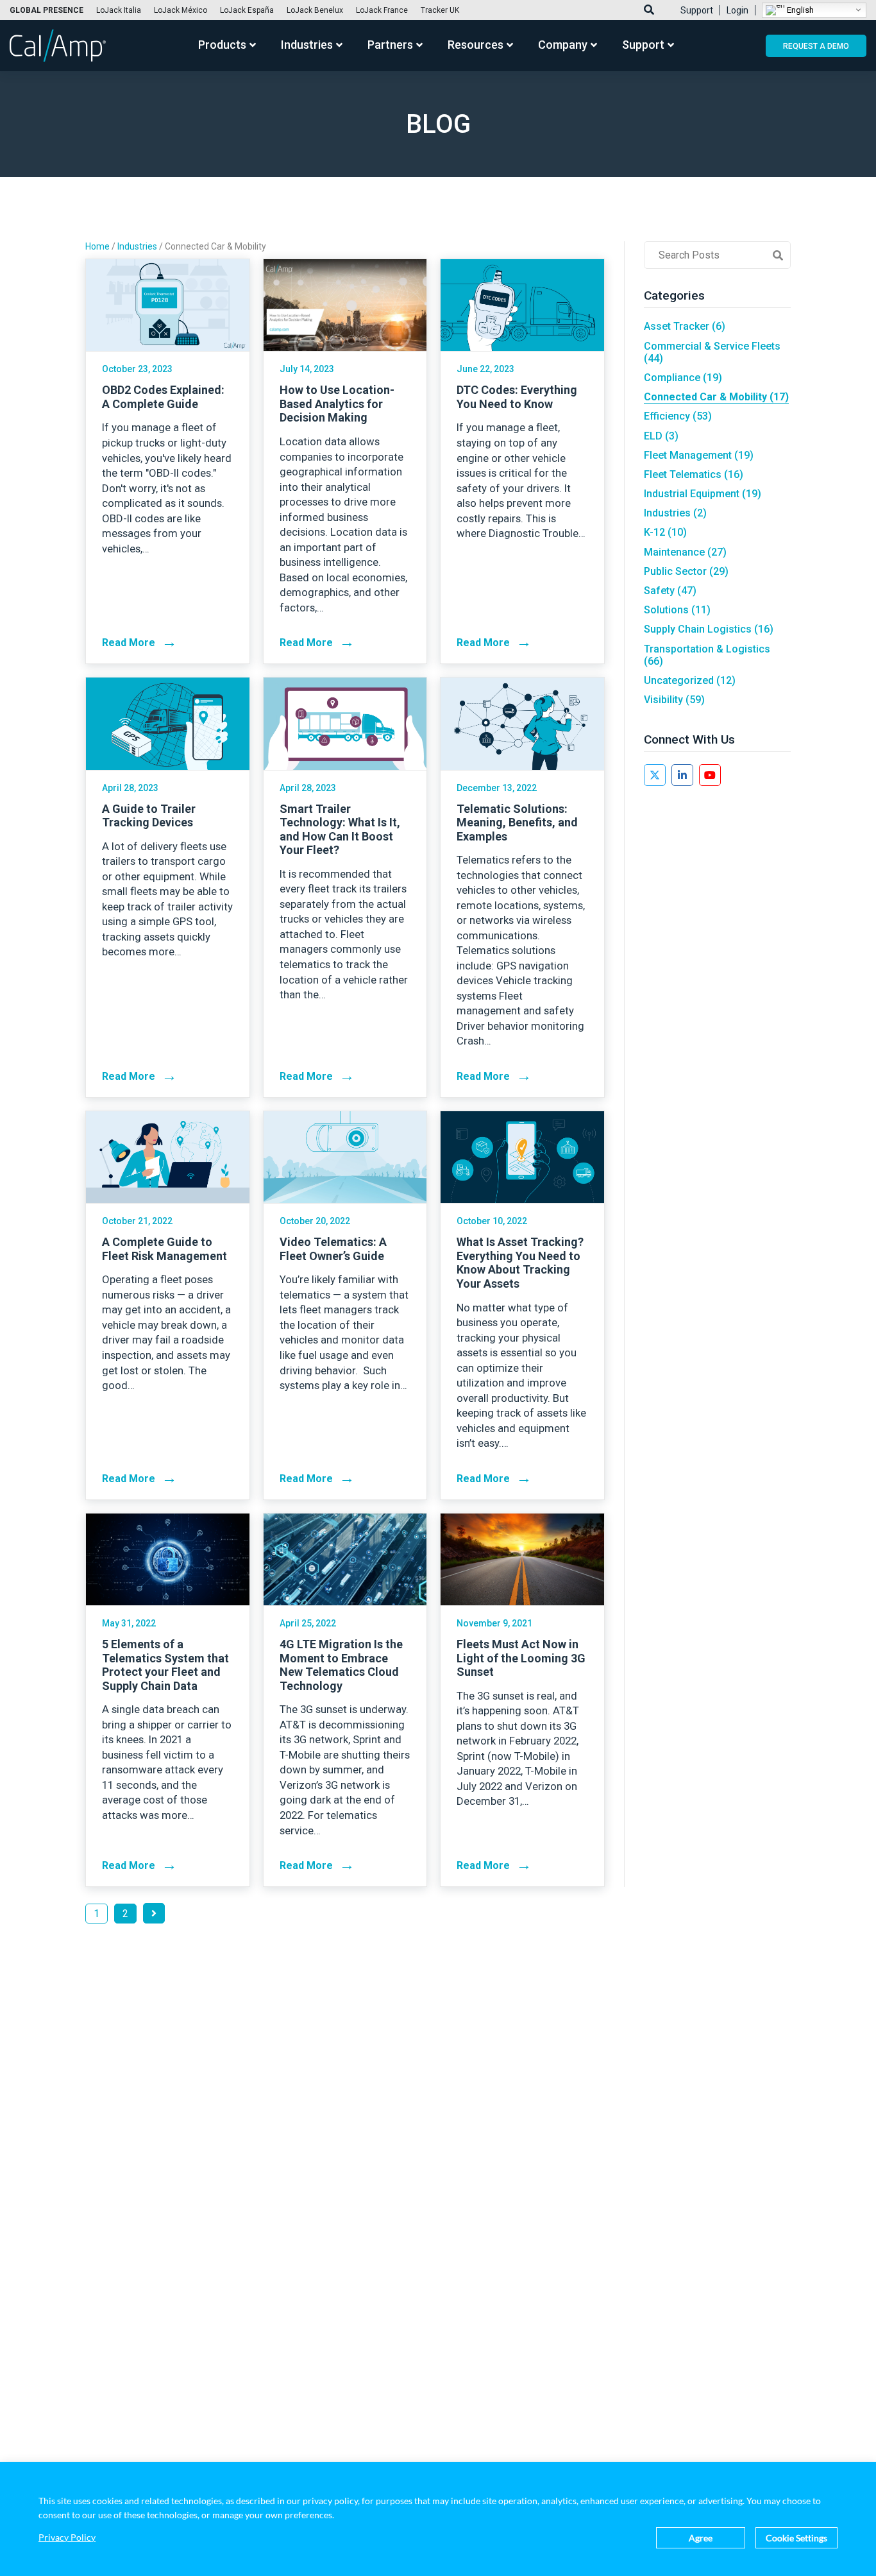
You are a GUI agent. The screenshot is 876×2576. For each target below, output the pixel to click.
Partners (390, 45)
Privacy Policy (67, 2538)
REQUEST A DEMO (816, 46)
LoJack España (247, 10)
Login (737, 10)
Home (97, 246)
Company (563, 45)
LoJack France (382, 10)
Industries (307, 45)
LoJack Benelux (315, 10)
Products (222, 45)
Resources (476, 45)
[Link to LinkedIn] (682, 775)
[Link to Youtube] (710, 775)
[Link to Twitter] (655, 775)
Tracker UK (440, 10)
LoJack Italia (119, 10)
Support (697, 10)
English (799, 9)
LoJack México (181, 10)
